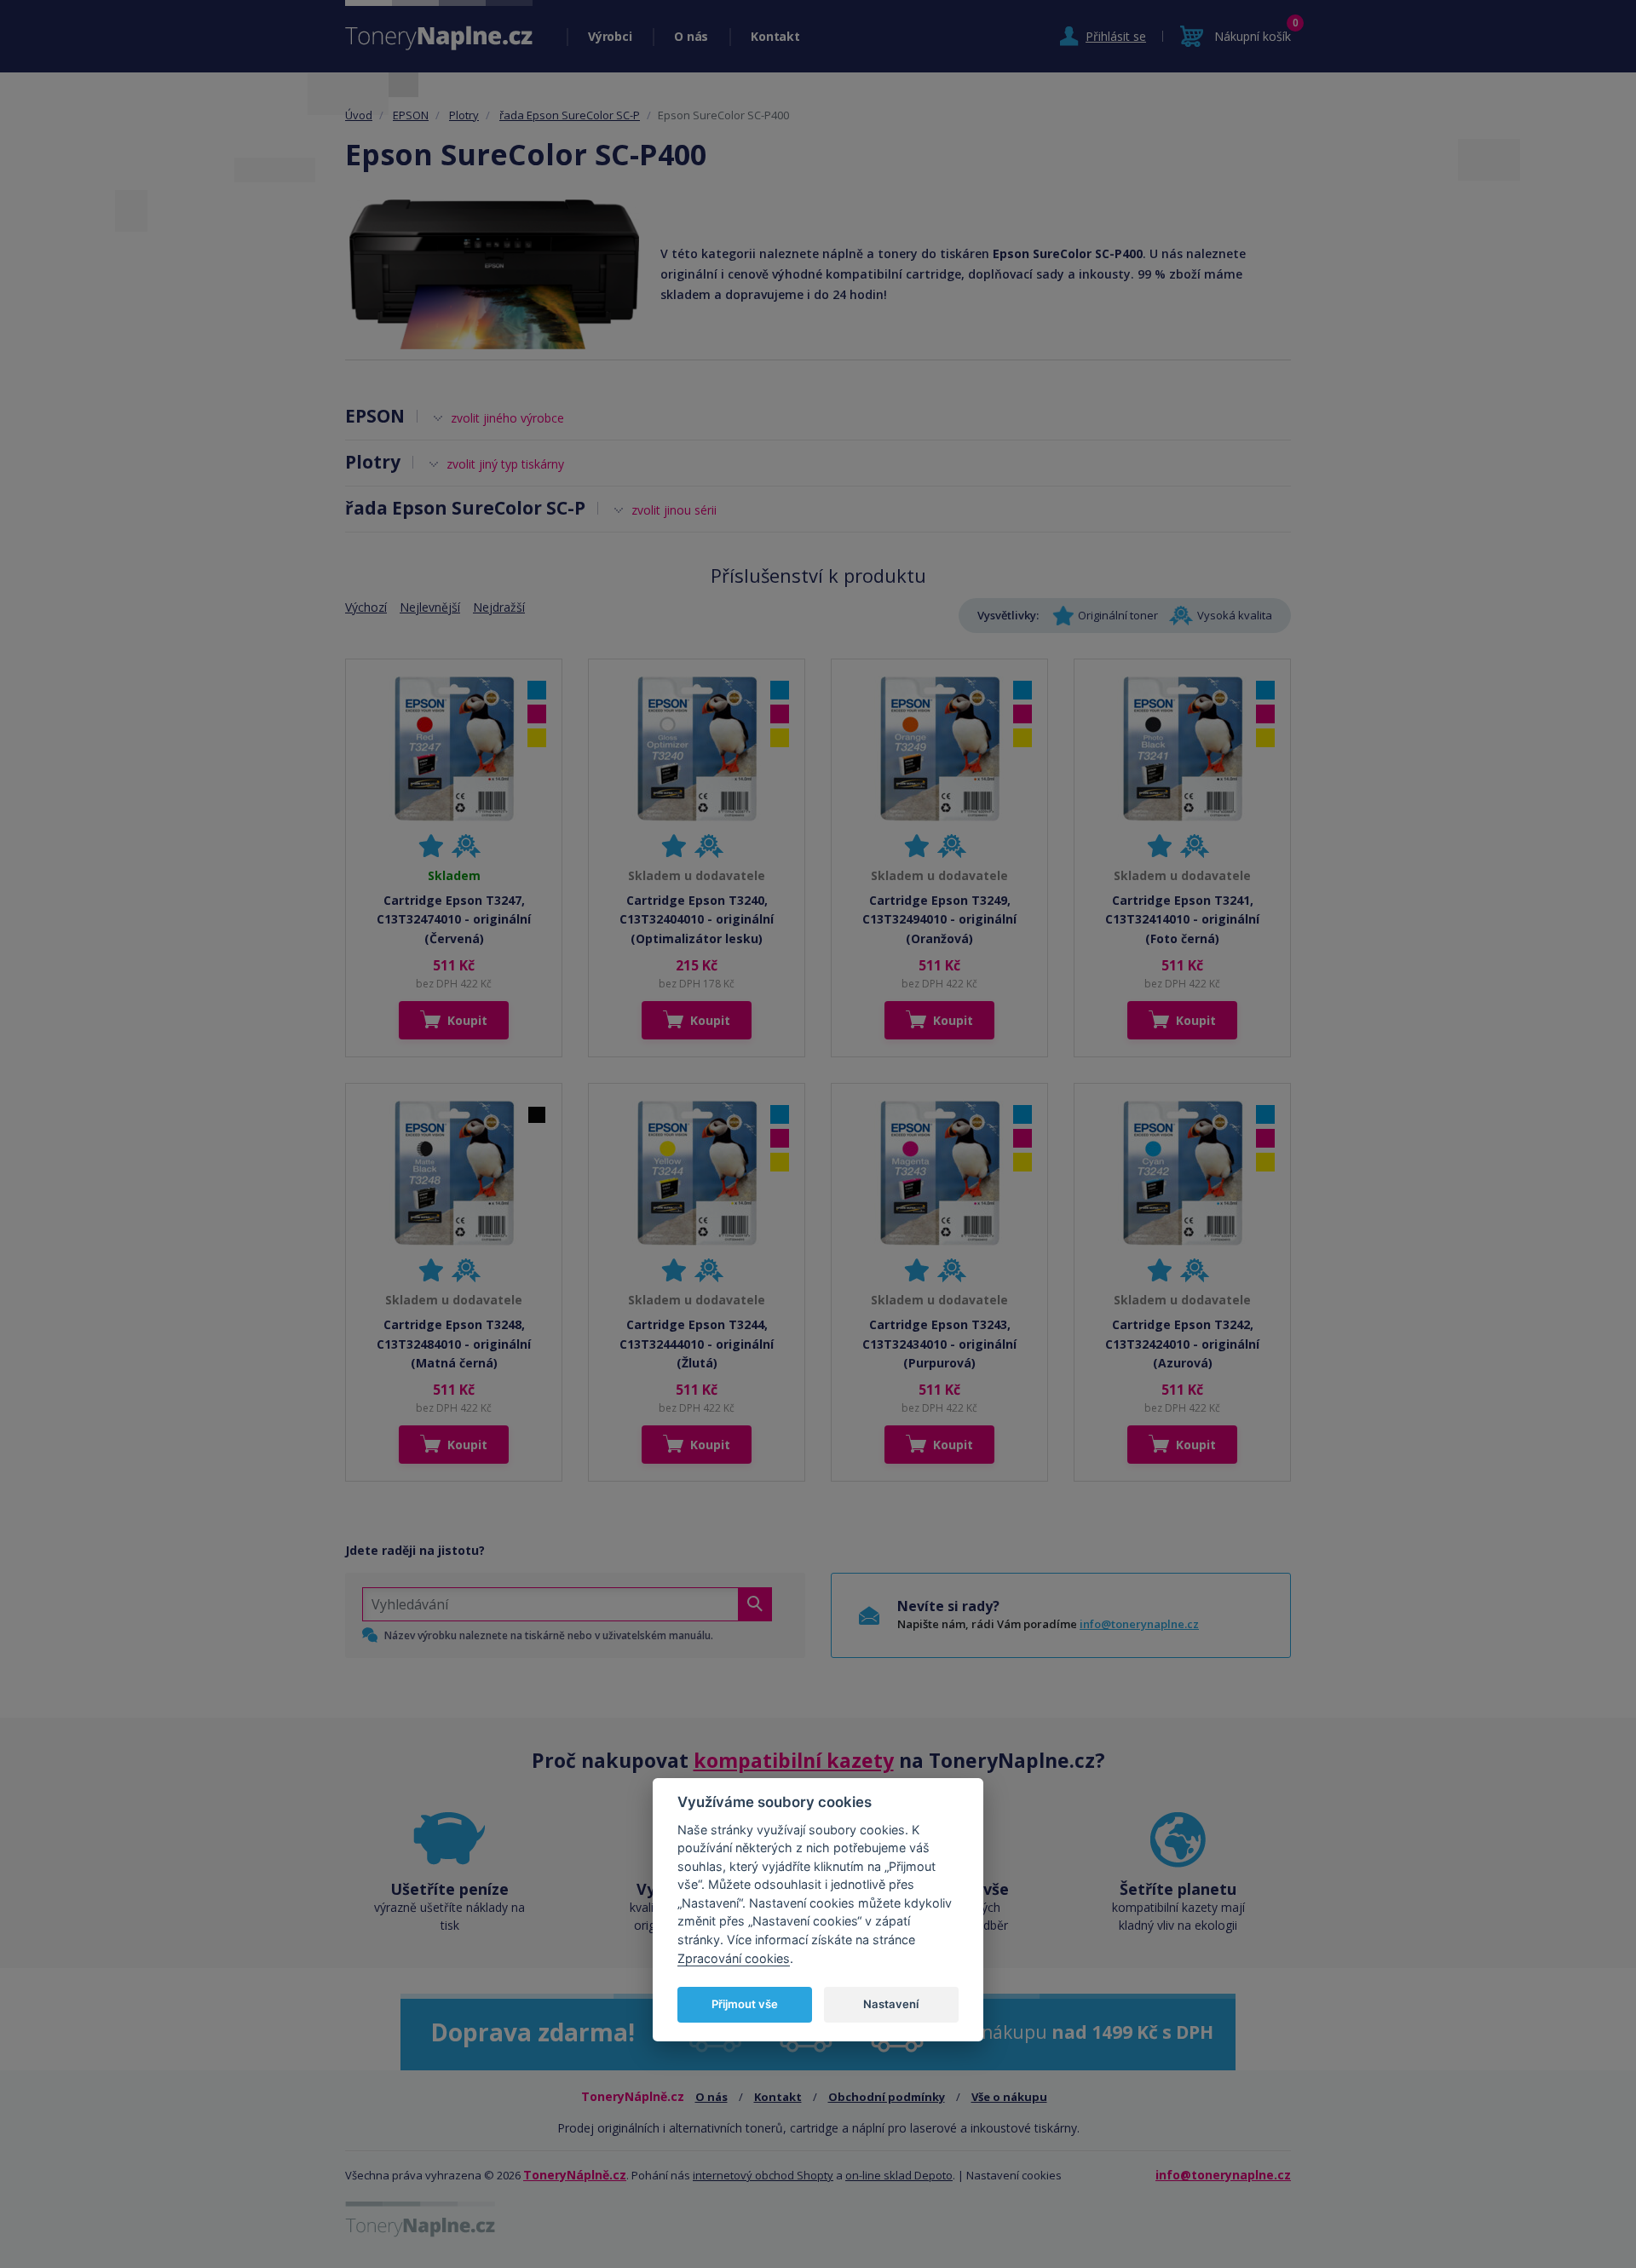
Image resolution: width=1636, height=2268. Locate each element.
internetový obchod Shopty (763, 2175)
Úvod (359, 115)
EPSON (411, 115)
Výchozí (366, 607)
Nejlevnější (430, 607)
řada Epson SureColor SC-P (570, 115)
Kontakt (775, 36)
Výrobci (610, 36)
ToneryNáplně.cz (575, 2175)
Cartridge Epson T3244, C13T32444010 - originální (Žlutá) (697, 1344)
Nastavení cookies (1014, 2175)
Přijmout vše (745, 2004)
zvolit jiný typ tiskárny (505, 464)
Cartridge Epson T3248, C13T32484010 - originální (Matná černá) (454, 1344)
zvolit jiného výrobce (507, 418)
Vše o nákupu (1009, 2097)
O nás (691, 36)
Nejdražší (499, 607)
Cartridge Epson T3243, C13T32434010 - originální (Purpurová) (939, 1344)
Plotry (464, 115)
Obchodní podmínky (887, 2097)
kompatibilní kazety (794, 1760)
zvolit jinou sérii (674, 510)
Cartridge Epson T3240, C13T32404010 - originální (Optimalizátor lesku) (697, 919)
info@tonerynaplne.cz (1139, 1624)
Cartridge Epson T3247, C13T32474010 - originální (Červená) (454, 919)
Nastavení (891, 2004)
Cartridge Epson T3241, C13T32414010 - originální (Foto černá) (1182, 919)
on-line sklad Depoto (899, 2175)
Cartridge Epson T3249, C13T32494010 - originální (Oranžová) (939, 919)
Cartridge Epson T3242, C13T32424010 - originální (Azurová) (1182, 1344)
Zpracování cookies (734, 1957)
